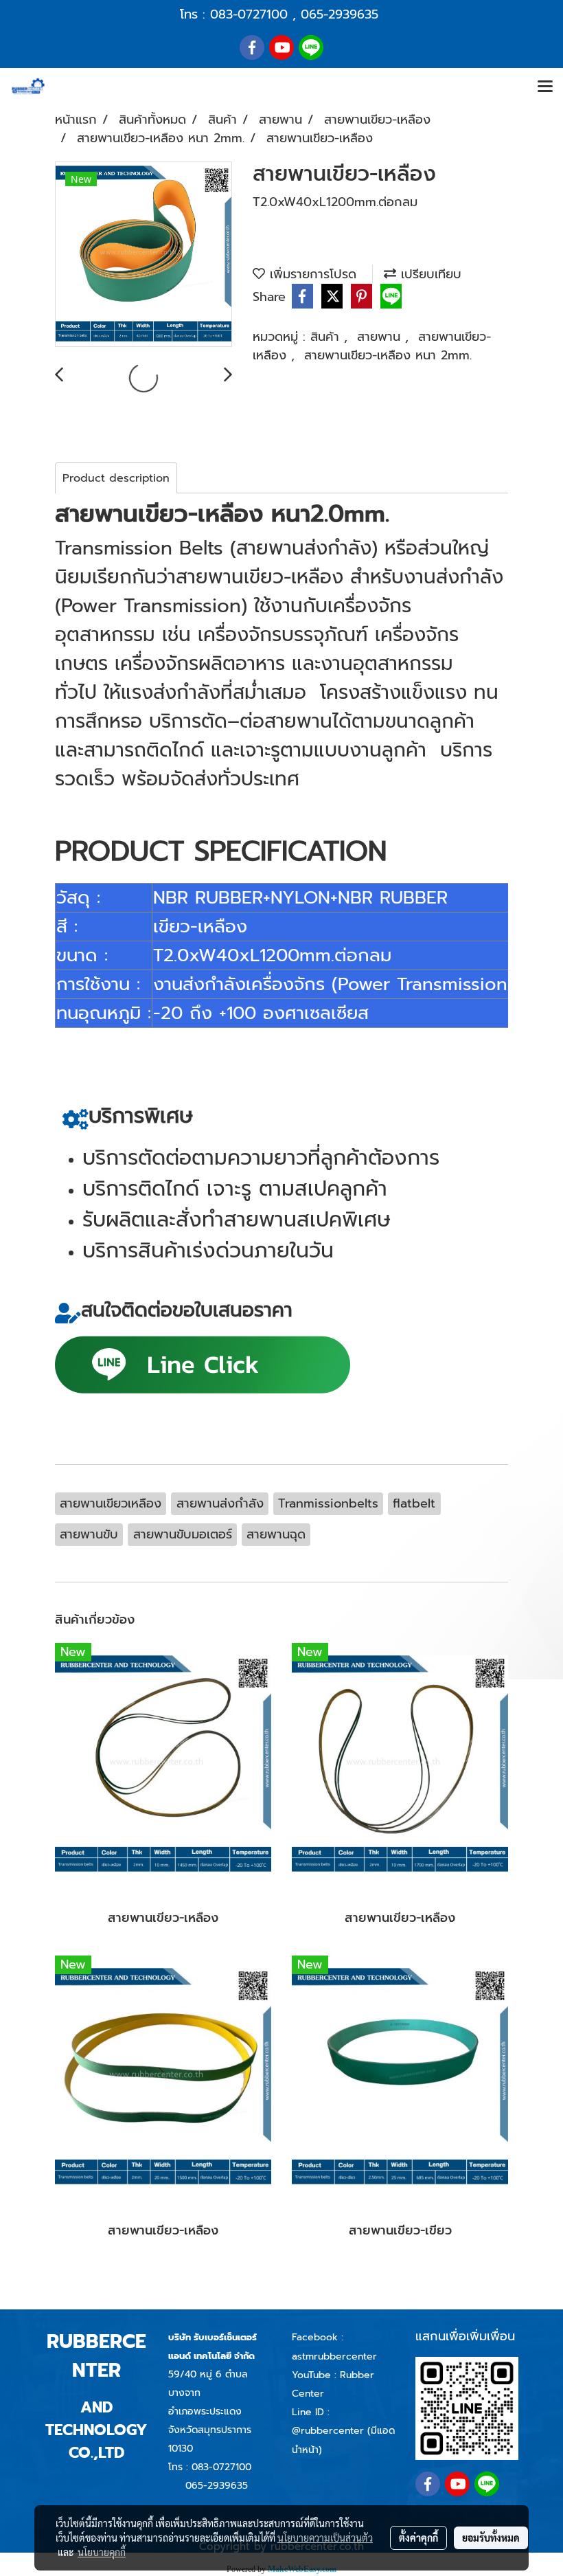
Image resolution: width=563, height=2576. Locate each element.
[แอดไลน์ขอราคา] (203, 1363)
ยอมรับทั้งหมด (491, 2538)
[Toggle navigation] (545, 87)
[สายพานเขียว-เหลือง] (143, 255)
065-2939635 (340, 14)
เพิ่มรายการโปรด (311, 274)
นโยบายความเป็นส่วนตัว (325, 2538)
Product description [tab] (116, 478)
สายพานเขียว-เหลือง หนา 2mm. (388, 355)
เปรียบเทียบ (429, 274)
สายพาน (381, 337)
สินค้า (327, 337)
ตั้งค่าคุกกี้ (418, 2538)
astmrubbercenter (334, 2356)
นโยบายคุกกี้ (102, 2552)
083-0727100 (249, 14)
